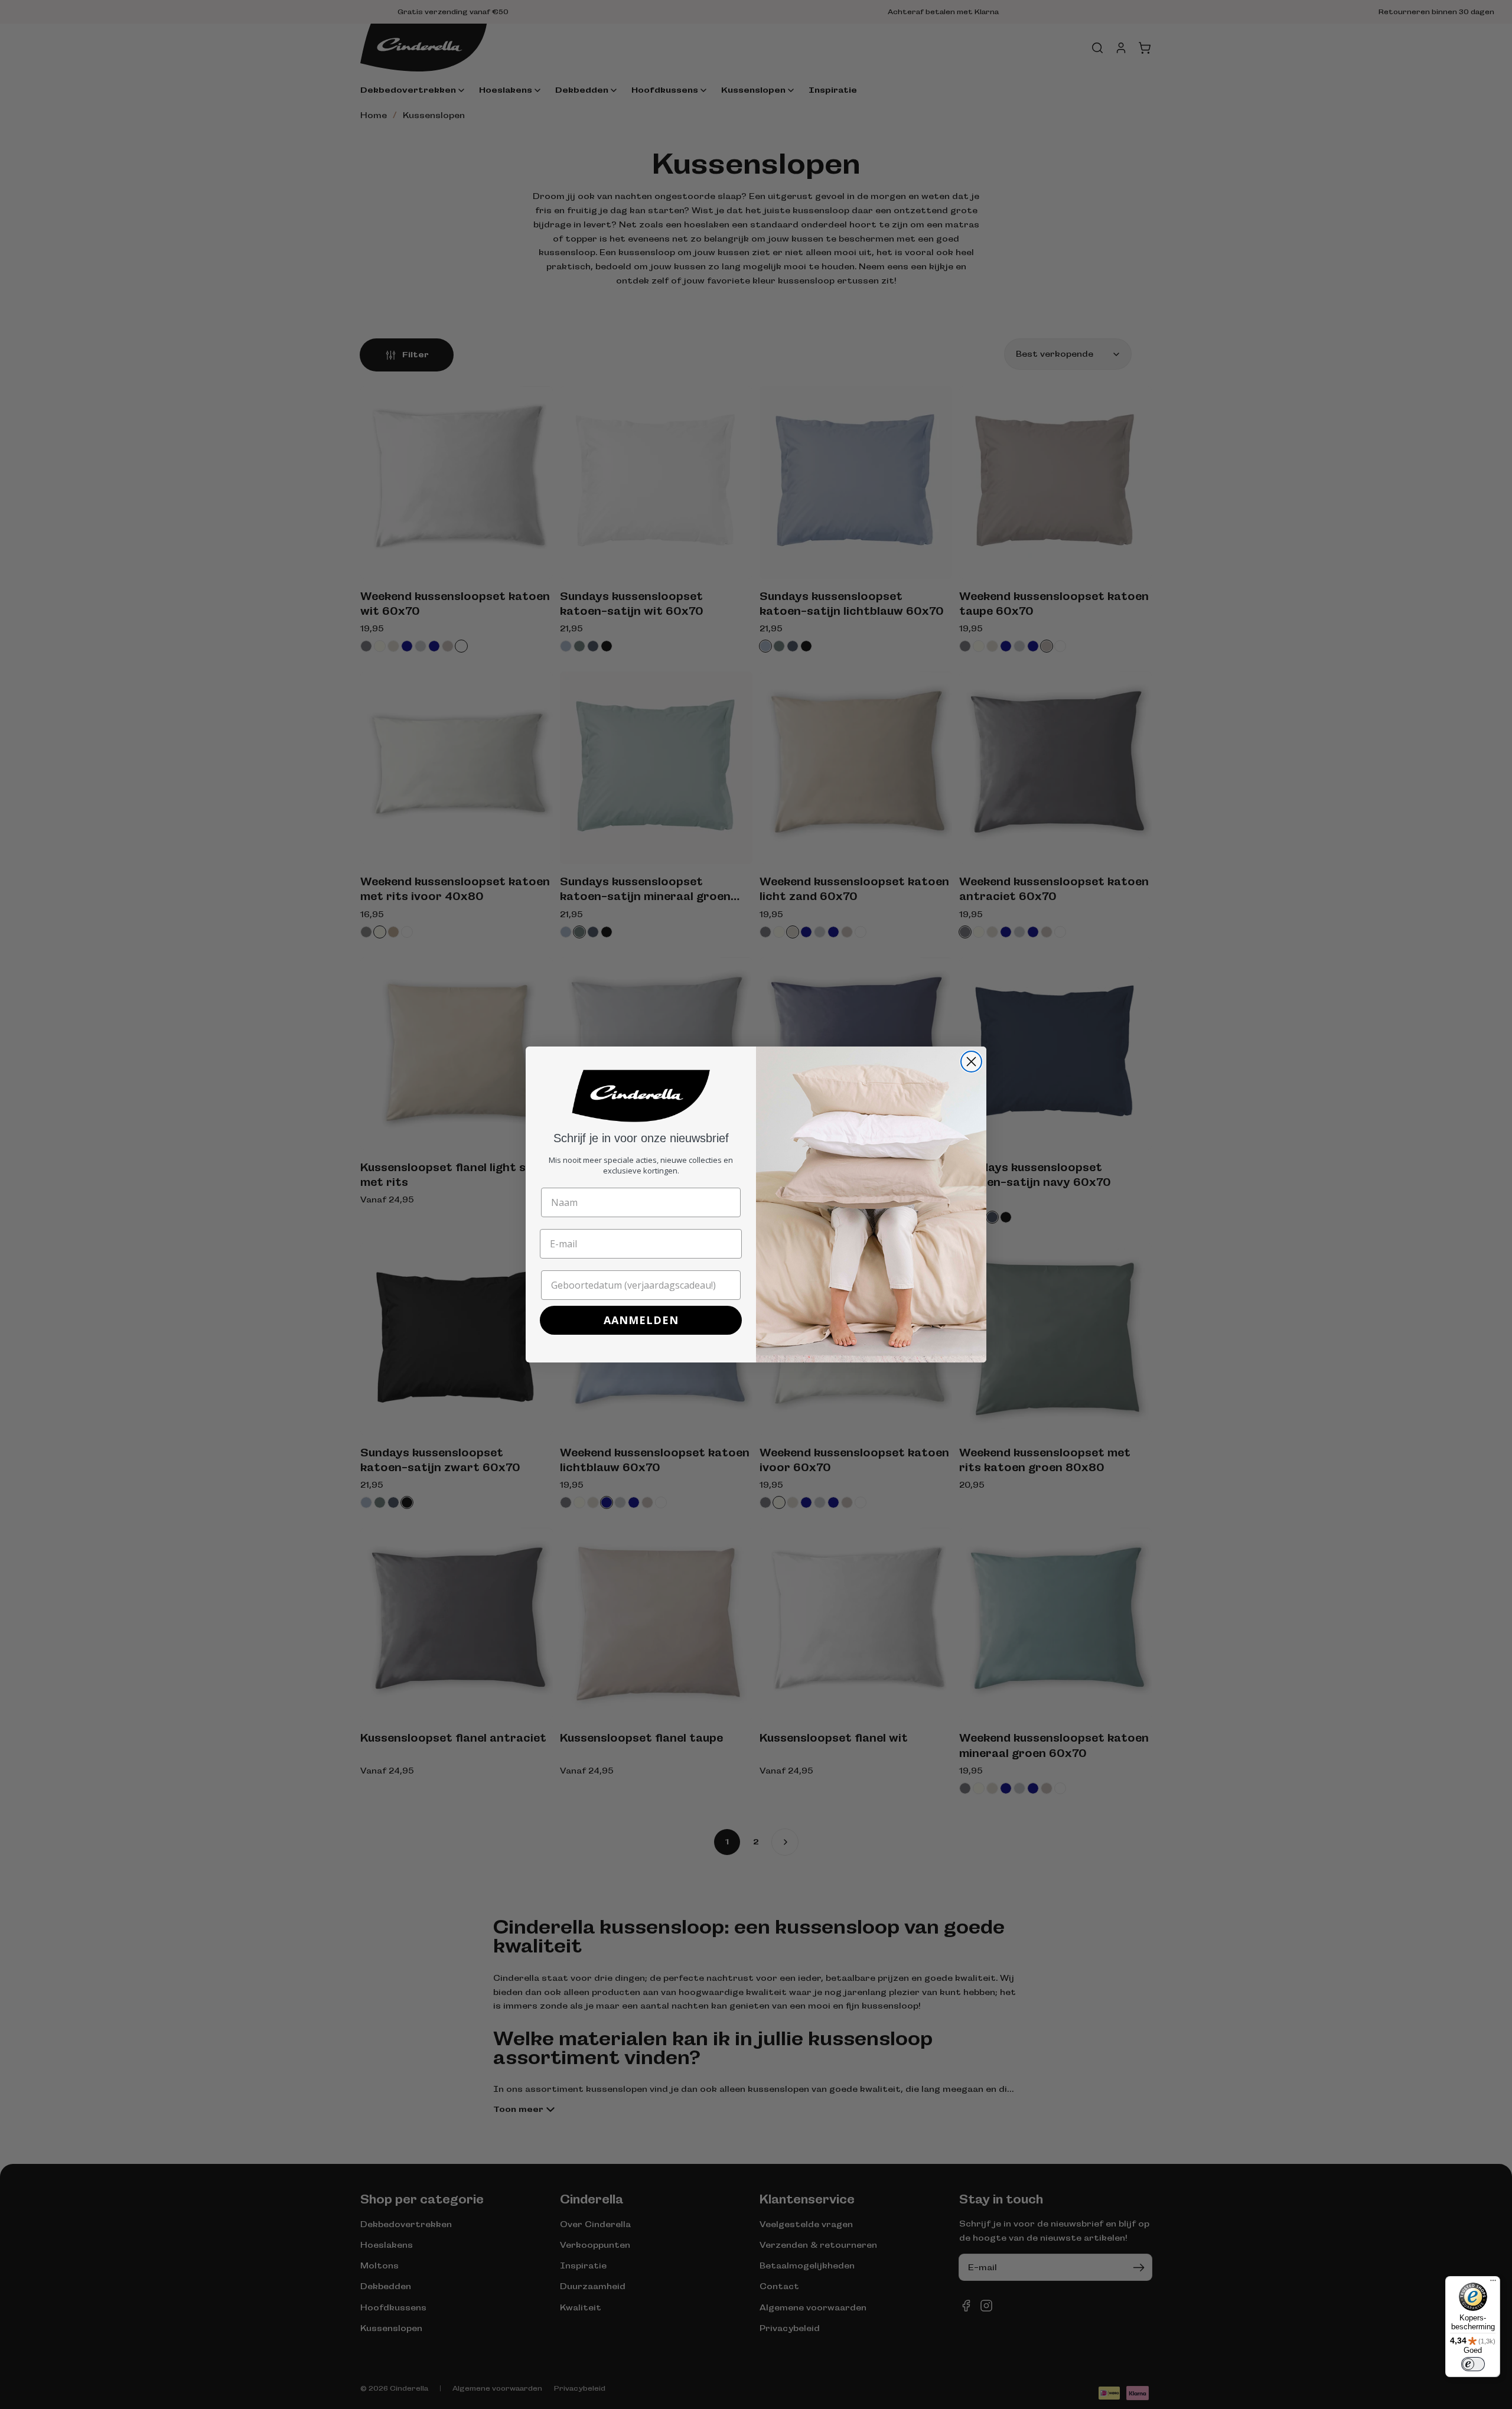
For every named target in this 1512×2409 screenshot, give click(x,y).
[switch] (1473, 2364)
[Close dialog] (971, 1062)
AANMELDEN (641, 1320)
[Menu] (1493, 2283)
